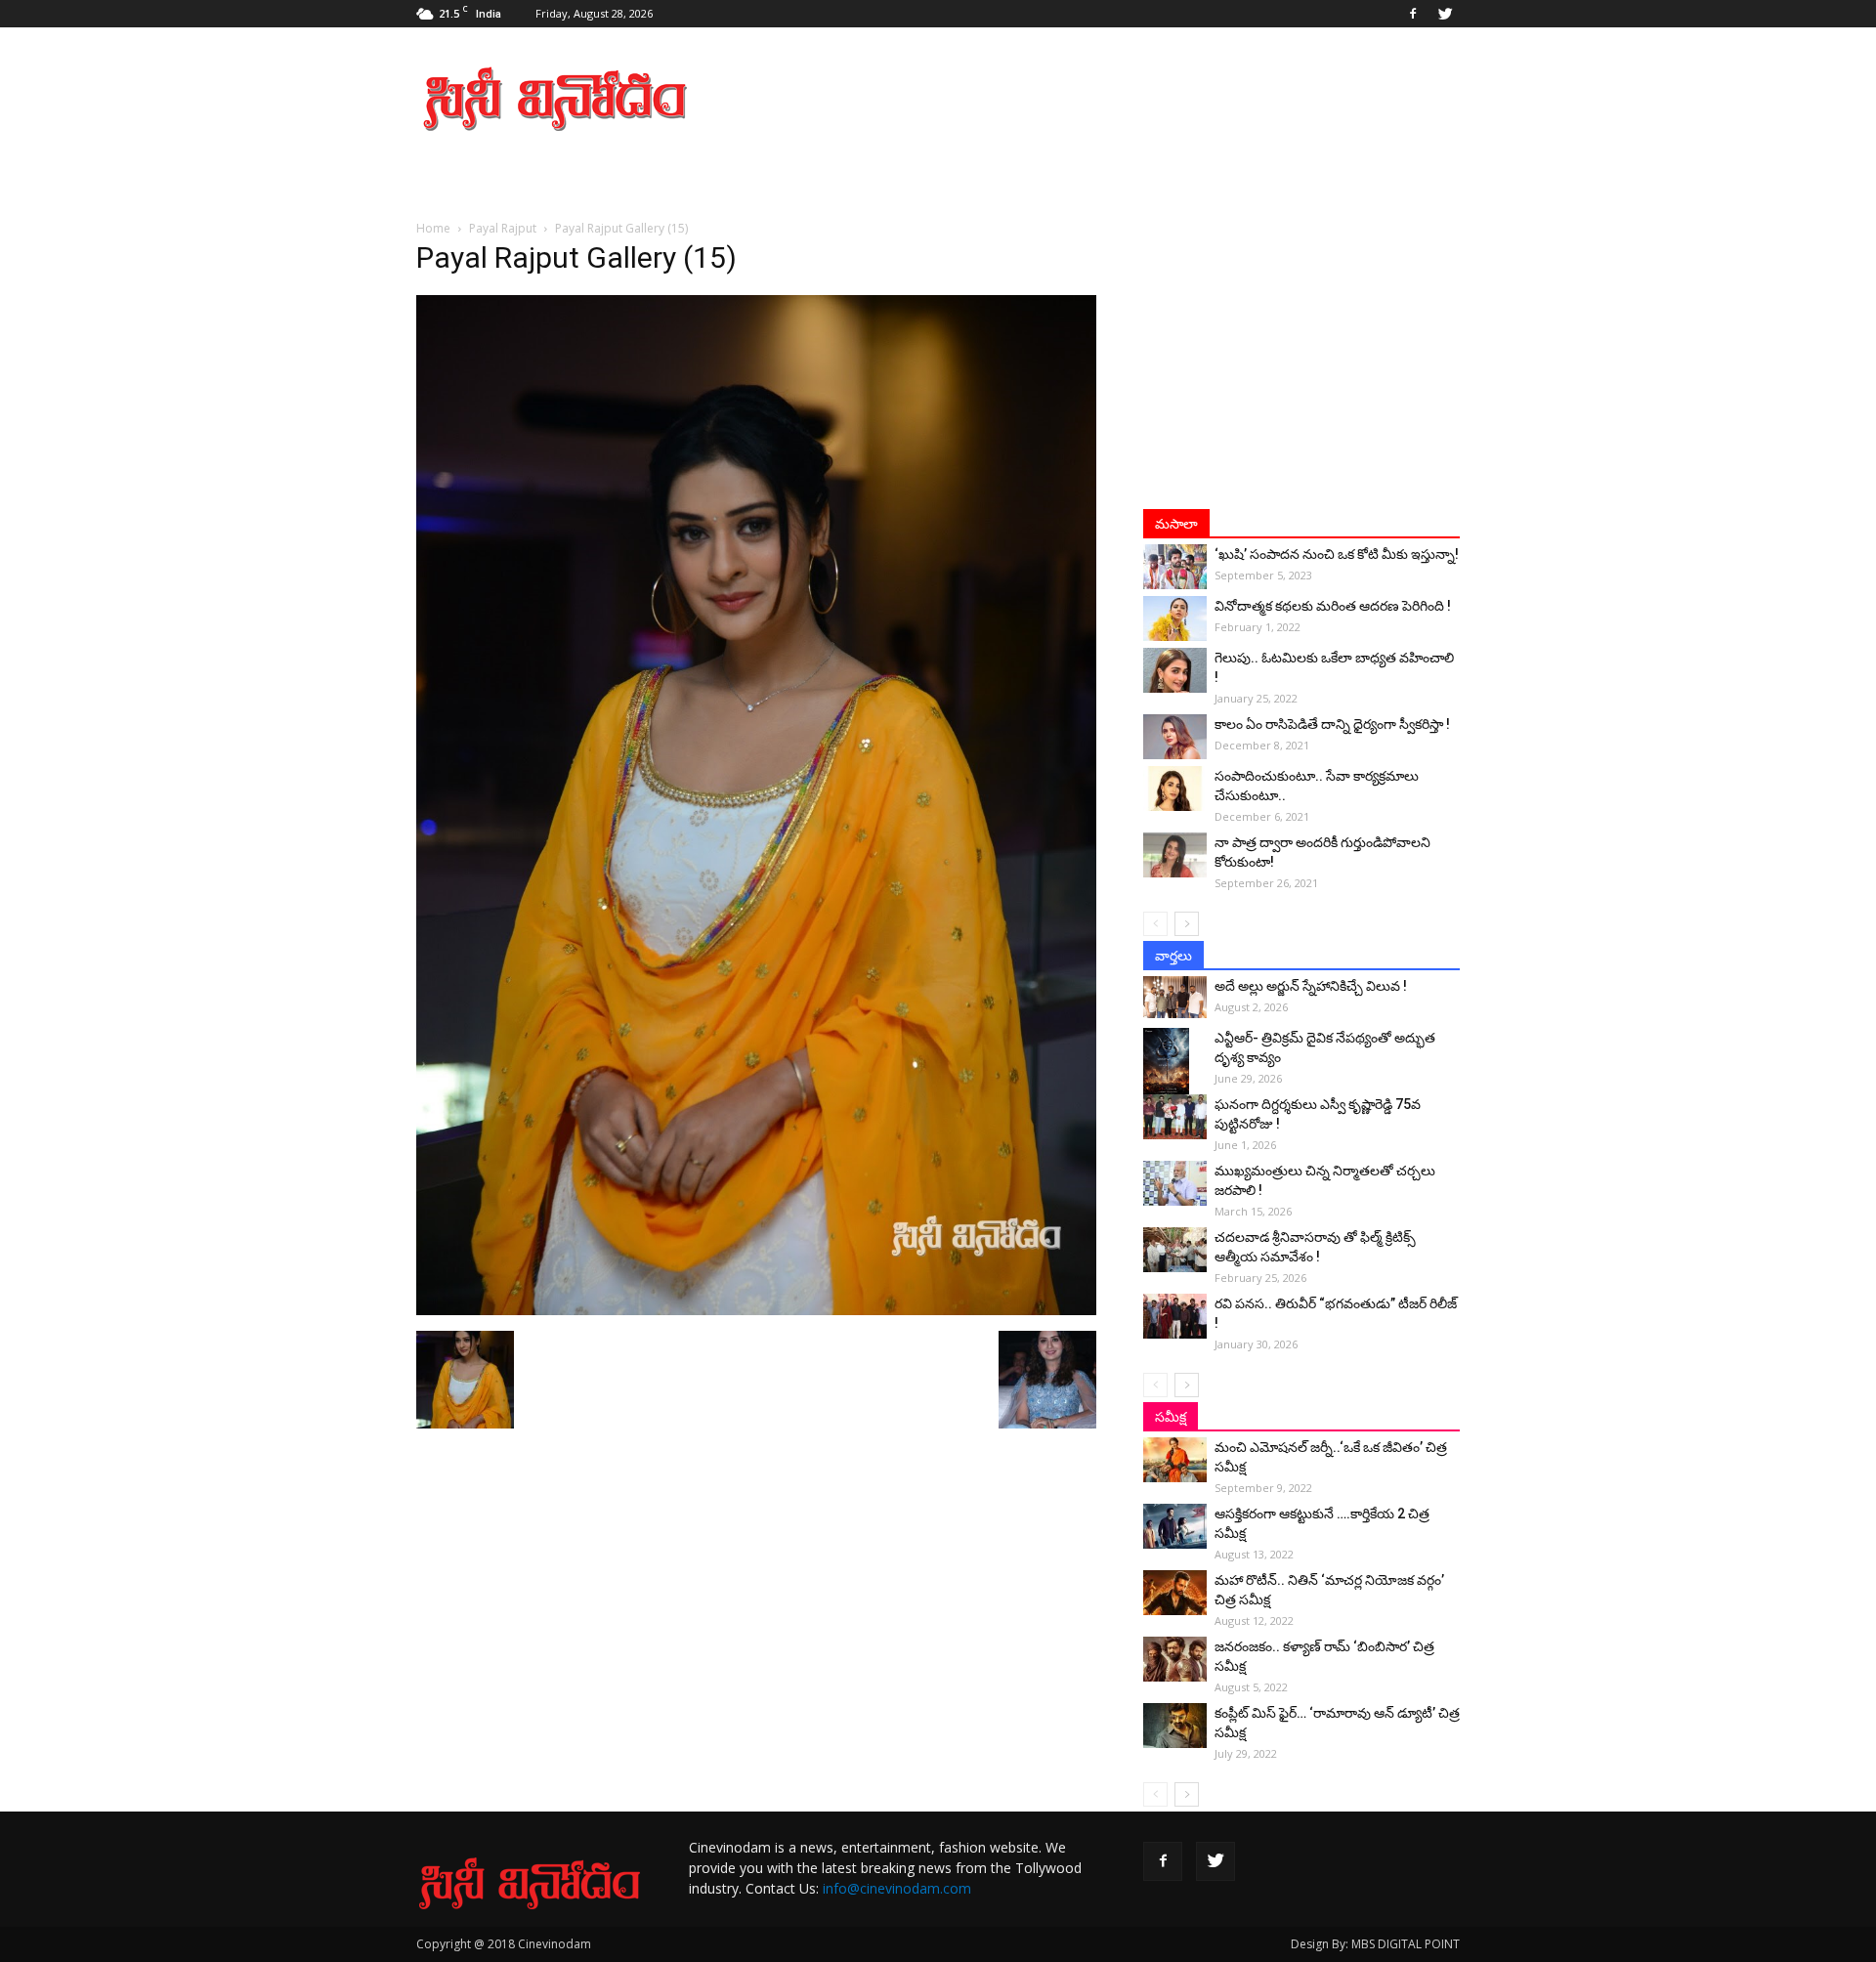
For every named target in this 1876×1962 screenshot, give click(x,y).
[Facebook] (1413, 14)
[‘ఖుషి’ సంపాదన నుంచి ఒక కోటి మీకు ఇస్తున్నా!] (1175, 567)
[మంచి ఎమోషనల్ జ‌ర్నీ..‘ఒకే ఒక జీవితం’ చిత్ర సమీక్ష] (1175, 1460)
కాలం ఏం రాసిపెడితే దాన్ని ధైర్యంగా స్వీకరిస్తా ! (1332, 724)
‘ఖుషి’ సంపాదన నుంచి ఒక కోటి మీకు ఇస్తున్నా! (1337, 554)
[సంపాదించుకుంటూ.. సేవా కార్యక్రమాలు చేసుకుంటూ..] (1175, 789)
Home (433, 228)
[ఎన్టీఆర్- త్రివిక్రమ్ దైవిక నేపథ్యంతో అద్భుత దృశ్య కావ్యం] (1175, 1062)
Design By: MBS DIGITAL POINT (1375, 1944)
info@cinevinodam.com (897, 1888)
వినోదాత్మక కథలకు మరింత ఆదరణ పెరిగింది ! (1333, 606)
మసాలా (1176, 524)
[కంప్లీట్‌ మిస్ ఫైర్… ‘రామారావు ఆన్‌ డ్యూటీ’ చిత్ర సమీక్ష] (1175, 1726)
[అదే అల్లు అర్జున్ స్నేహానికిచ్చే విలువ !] (1175, 997)
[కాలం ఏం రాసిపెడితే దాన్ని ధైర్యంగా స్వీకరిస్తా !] (1175, 737)
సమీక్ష (1171, 1417)
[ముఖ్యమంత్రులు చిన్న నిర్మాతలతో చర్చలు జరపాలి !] (1175, 1183)
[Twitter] (1445, 14)
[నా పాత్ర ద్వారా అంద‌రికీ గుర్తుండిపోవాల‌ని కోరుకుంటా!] (1175, 855)
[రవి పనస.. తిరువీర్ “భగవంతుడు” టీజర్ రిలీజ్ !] (1175, 1316)
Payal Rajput (503, 228)
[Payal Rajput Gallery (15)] (756, 1310)
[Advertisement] (1104, 99)
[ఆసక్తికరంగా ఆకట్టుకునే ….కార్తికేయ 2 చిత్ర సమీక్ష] (1175, 1526)
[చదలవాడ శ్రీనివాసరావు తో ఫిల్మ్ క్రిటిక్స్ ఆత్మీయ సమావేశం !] (1175, 1250)
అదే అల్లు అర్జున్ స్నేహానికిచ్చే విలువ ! (1311, 986)
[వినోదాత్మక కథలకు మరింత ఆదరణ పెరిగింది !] (1175, 618)
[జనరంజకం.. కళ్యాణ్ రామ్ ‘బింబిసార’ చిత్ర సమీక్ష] (1175, 1659)
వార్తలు (1173, 956)
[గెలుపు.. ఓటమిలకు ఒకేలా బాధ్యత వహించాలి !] (1175, 670)
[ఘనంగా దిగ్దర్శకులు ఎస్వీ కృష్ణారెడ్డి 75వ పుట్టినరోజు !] (1175, 1117)
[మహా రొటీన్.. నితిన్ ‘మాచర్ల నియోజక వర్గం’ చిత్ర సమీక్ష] (1175, 1593)
